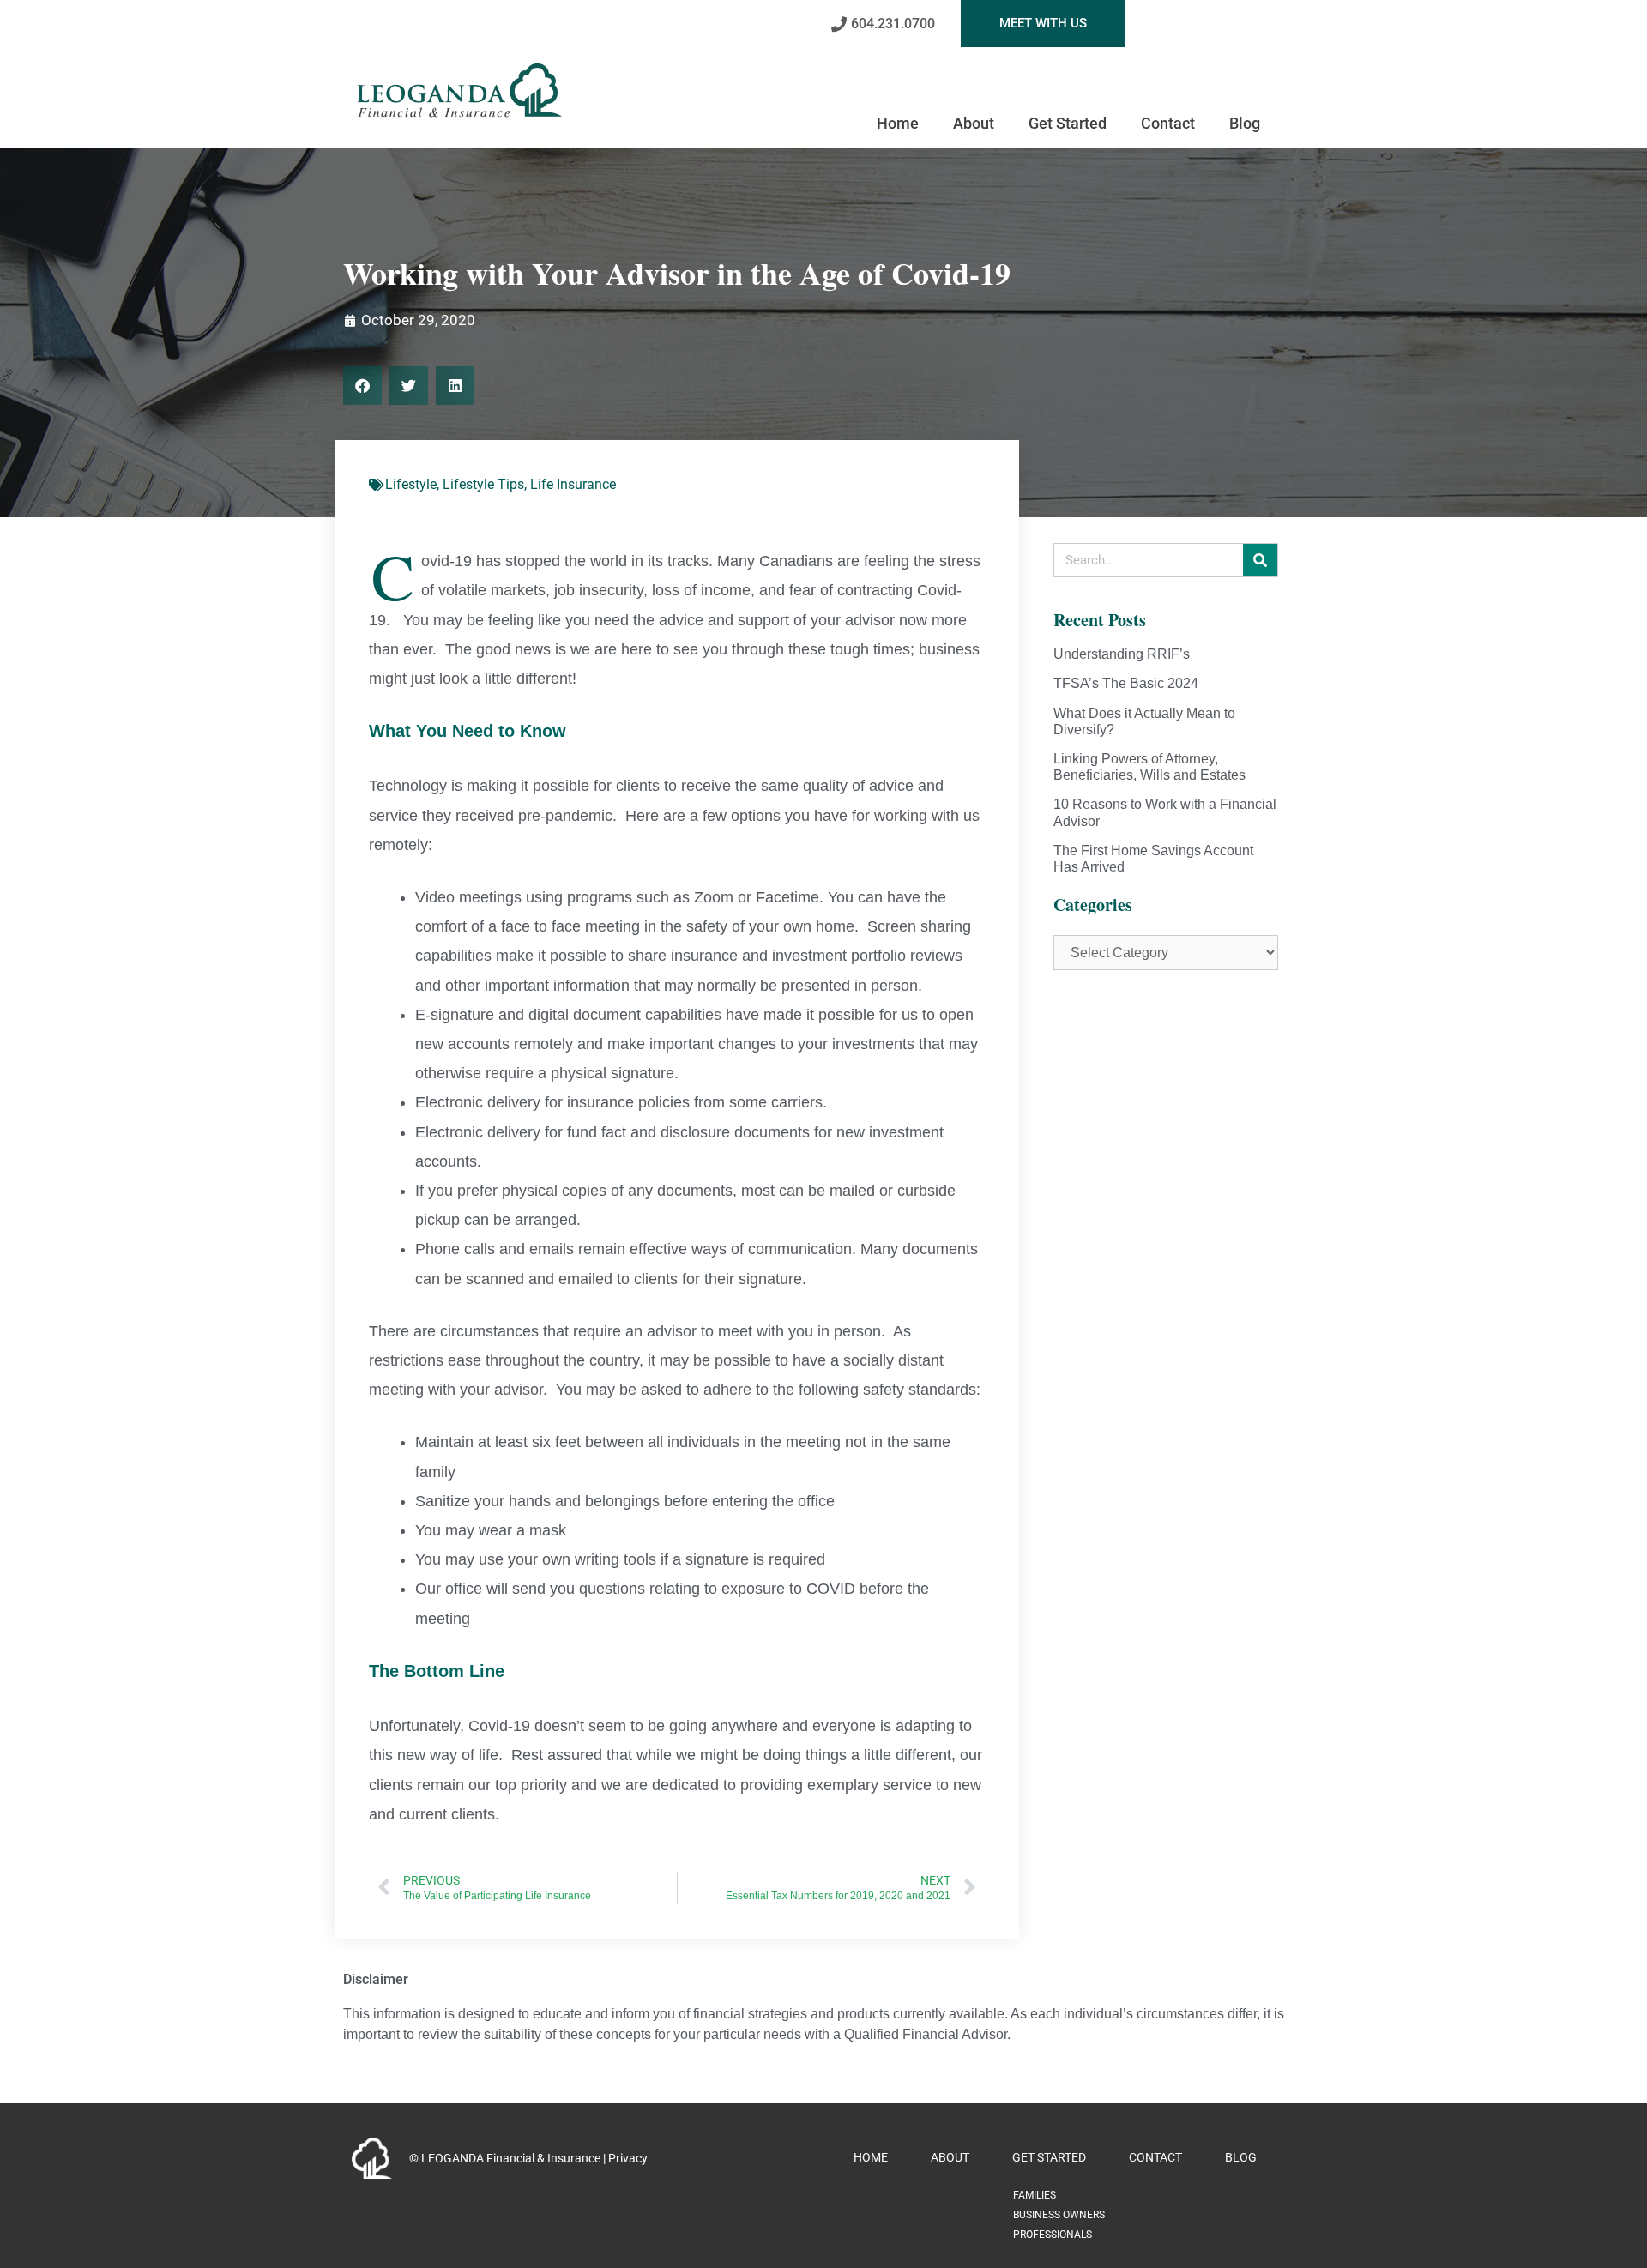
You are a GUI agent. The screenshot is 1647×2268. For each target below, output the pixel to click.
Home (898, 123)
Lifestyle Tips (483, 484)
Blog (1245, 123)
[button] (362, 386)
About (974, 123)
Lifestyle (411, 484)
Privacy (628, 2158)
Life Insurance (573, 484)
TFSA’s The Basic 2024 (1126, 683)
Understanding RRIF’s (1122, 654)
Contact (1168, 123)
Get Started (1068, 123)
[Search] (1260, 560)
